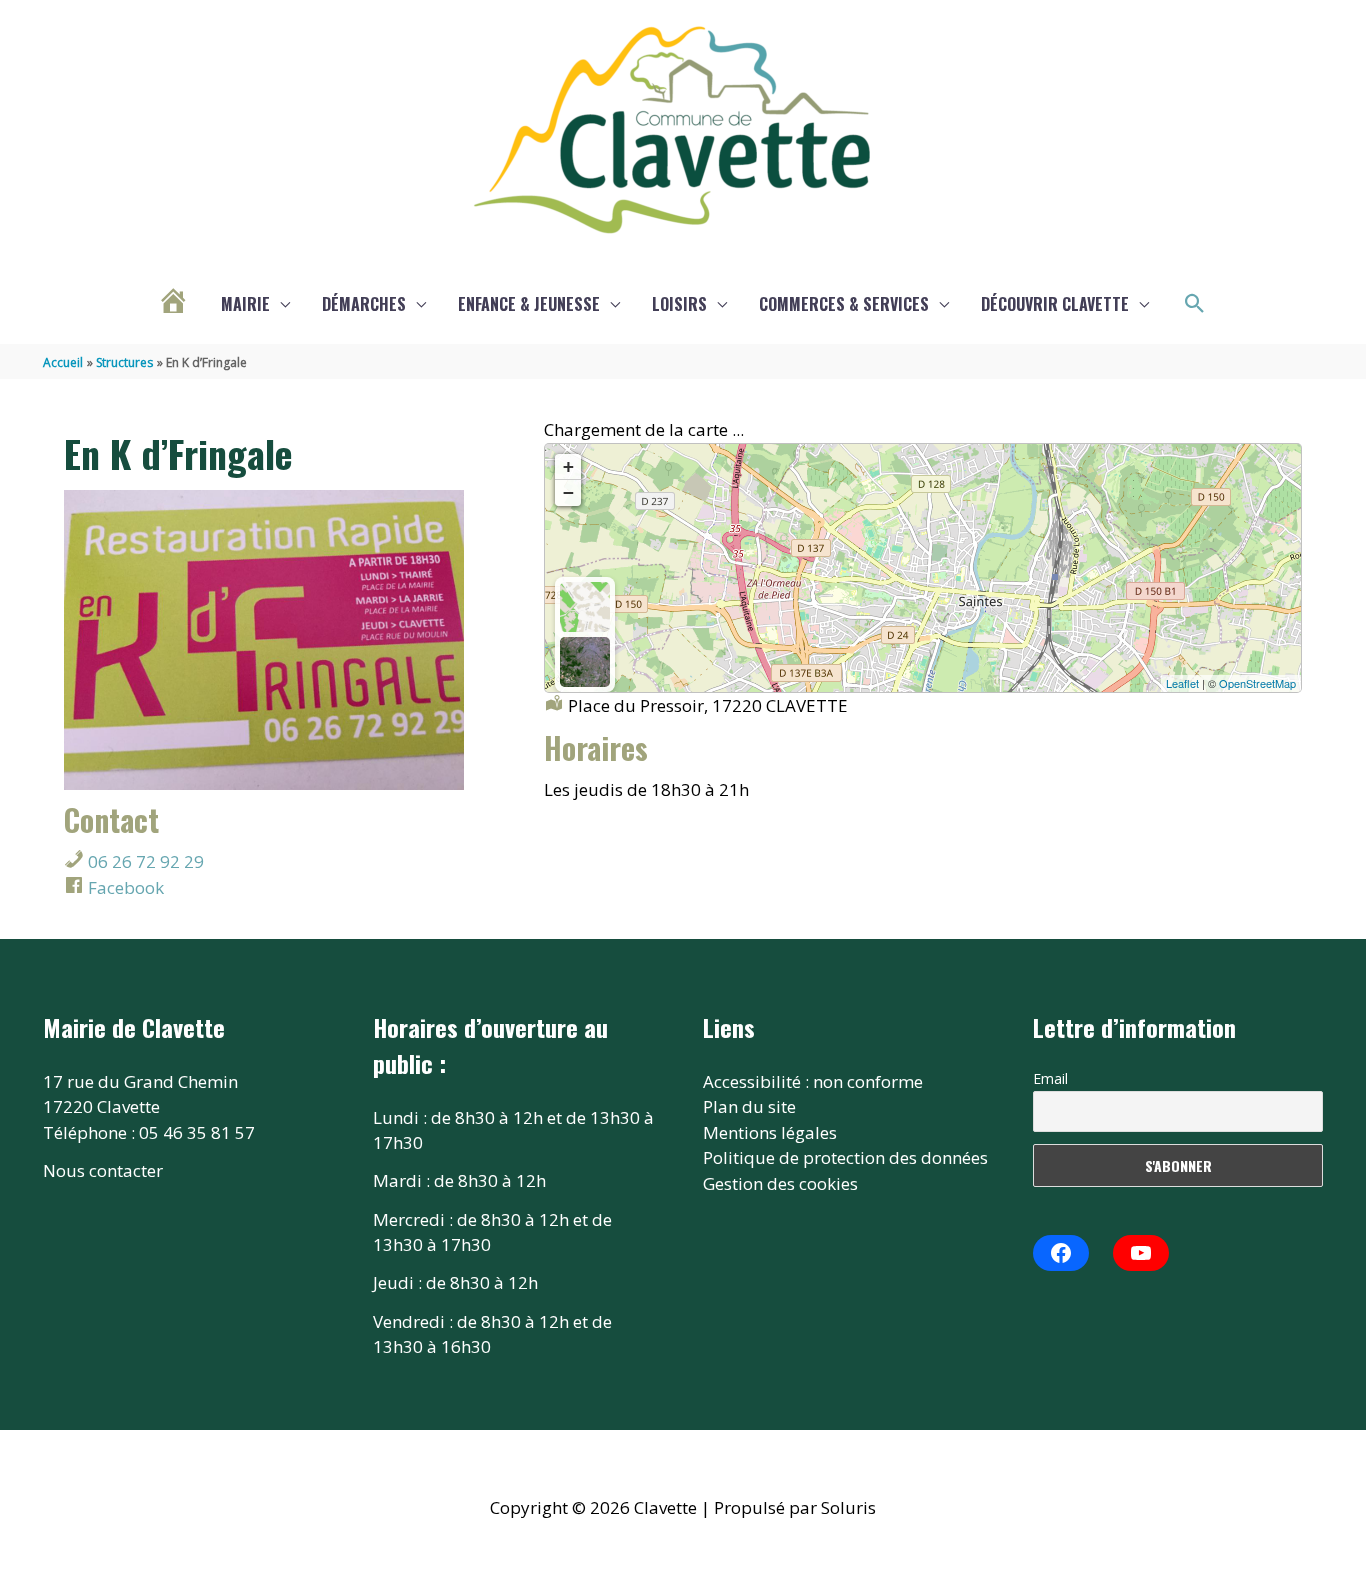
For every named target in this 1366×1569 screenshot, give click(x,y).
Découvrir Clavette (1055, 304)
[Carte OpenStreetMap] (585, 607)
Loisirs (679, 304)
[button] (1195, 304)
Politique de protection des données (845, 1157)
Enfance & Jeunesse (529, 304)
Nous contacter (103, 1170)
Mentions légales (770, 1132)
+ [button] (568, 466)
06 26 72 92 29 (144, 861)
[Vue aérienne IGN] (585, 662)
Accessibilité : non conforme (813, 1081)
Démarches (364, 304)
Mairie (245, 304)
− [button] (568, 492)
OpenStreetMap (1257, 683)
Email (1050, 1078)
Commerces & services (844, 304)
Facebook (124, 887)
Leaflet (1182, 683)
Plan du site (749, 1106)
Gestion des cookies (780, 1183)
